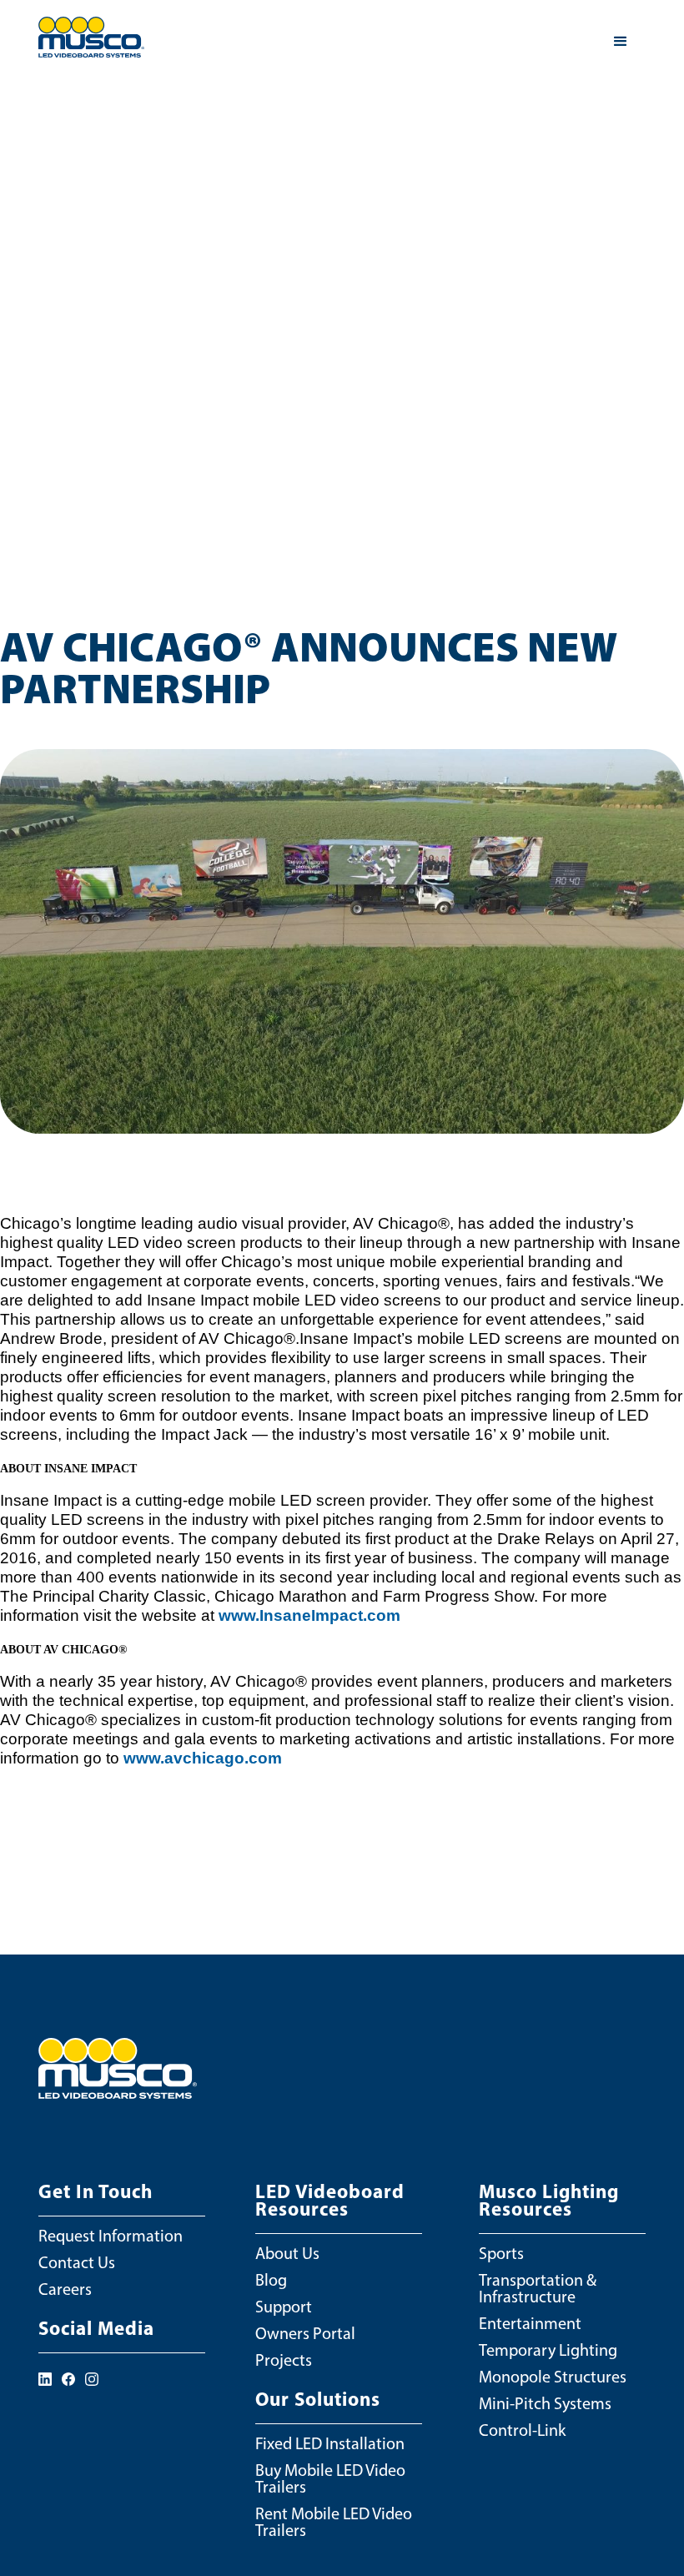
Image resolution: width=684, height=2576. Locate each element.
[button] (621, 42)
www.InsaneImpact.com (309, 1615)
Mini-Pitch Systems (545, 2403)
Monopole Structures (553, 2377)
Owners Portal (305, 2333)
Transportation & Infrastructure (538, 2288)
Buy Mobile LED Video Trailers (330, 2478)
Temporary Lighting (548, 2350)
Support (284, 2307)
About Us (287, 2253)
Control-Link (522, 2430)
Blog (271, 2280)
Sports (501, 2253)
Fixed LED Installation (330, 2443)
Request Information (111, 2236)
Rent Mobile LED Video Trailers (334, 2522)
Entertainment (530, 2323)
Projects (284, 2360)
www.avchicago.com (203, 1758)
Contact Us (77, 2262)
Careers (65, 2289)
